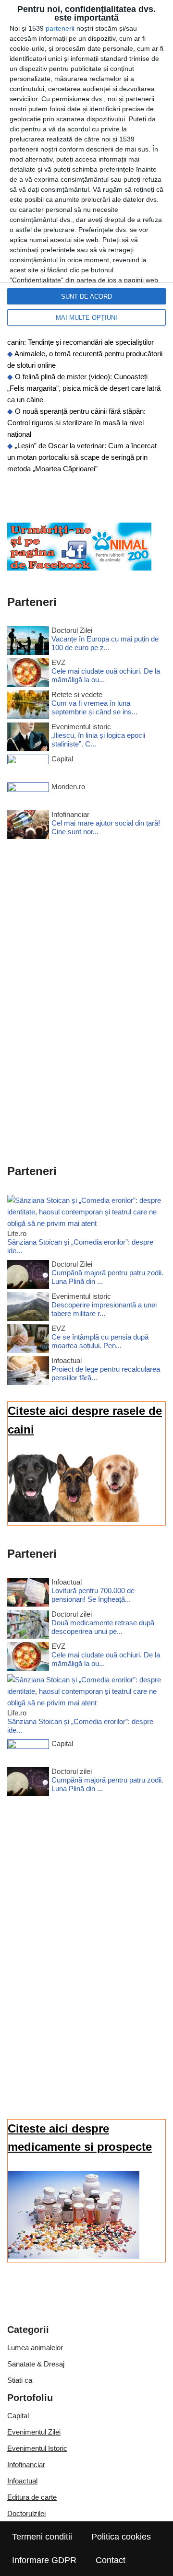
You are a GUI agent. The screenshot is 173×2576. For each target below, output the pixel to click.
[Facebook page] (79, 568)
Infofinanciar (26, 2465)
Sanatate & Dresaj (36, 2364)
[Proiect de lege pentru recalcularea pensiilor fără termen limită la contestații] (28, 1372)
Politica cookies (121, 2537)
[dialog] (86, 168)
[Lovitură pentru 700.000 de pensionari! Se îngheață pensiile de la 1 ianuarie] (28, 1594)
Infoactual (22, 2481)
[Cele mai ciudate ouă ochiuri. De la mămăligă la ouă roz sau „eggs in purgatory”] (28, 674)
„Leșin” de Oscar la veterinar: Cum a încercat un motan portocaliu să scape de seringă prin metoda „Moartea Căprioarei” (82, 457)
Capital (18, 2416)
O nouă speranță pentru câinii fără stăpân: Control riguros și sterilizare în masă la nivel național (76, 423)
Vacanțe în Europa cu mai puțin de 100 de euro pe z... (105, 643)
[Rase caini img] (74, 1519)
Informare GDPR (44, 2560)
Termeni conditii (42, 2537)
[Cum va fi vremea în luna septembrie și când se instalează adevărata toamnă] (28, 706)
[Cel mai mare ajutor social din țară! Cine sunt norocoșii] (28, 826)
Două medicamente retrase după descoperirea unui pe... (103, 1627)
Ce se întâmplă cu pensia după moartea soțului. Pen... (100, 1341)
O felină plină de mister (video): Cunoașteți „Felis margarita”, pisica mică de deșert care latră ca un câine (84, 388)
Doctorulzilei (26, 2513)
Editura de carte (32, 2497)
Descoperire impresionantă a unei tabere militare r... (104, 1309)
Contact (111, 2560)
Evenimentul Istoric (37, 2448)
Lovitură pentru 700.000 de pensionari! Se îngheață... (93, 1595)
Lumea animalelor (35, 2348)
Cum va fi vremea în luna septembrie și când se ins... (94, 707)
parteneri (59, 28)
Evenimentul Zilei (34, 2432)
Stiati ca (20, 2380)
